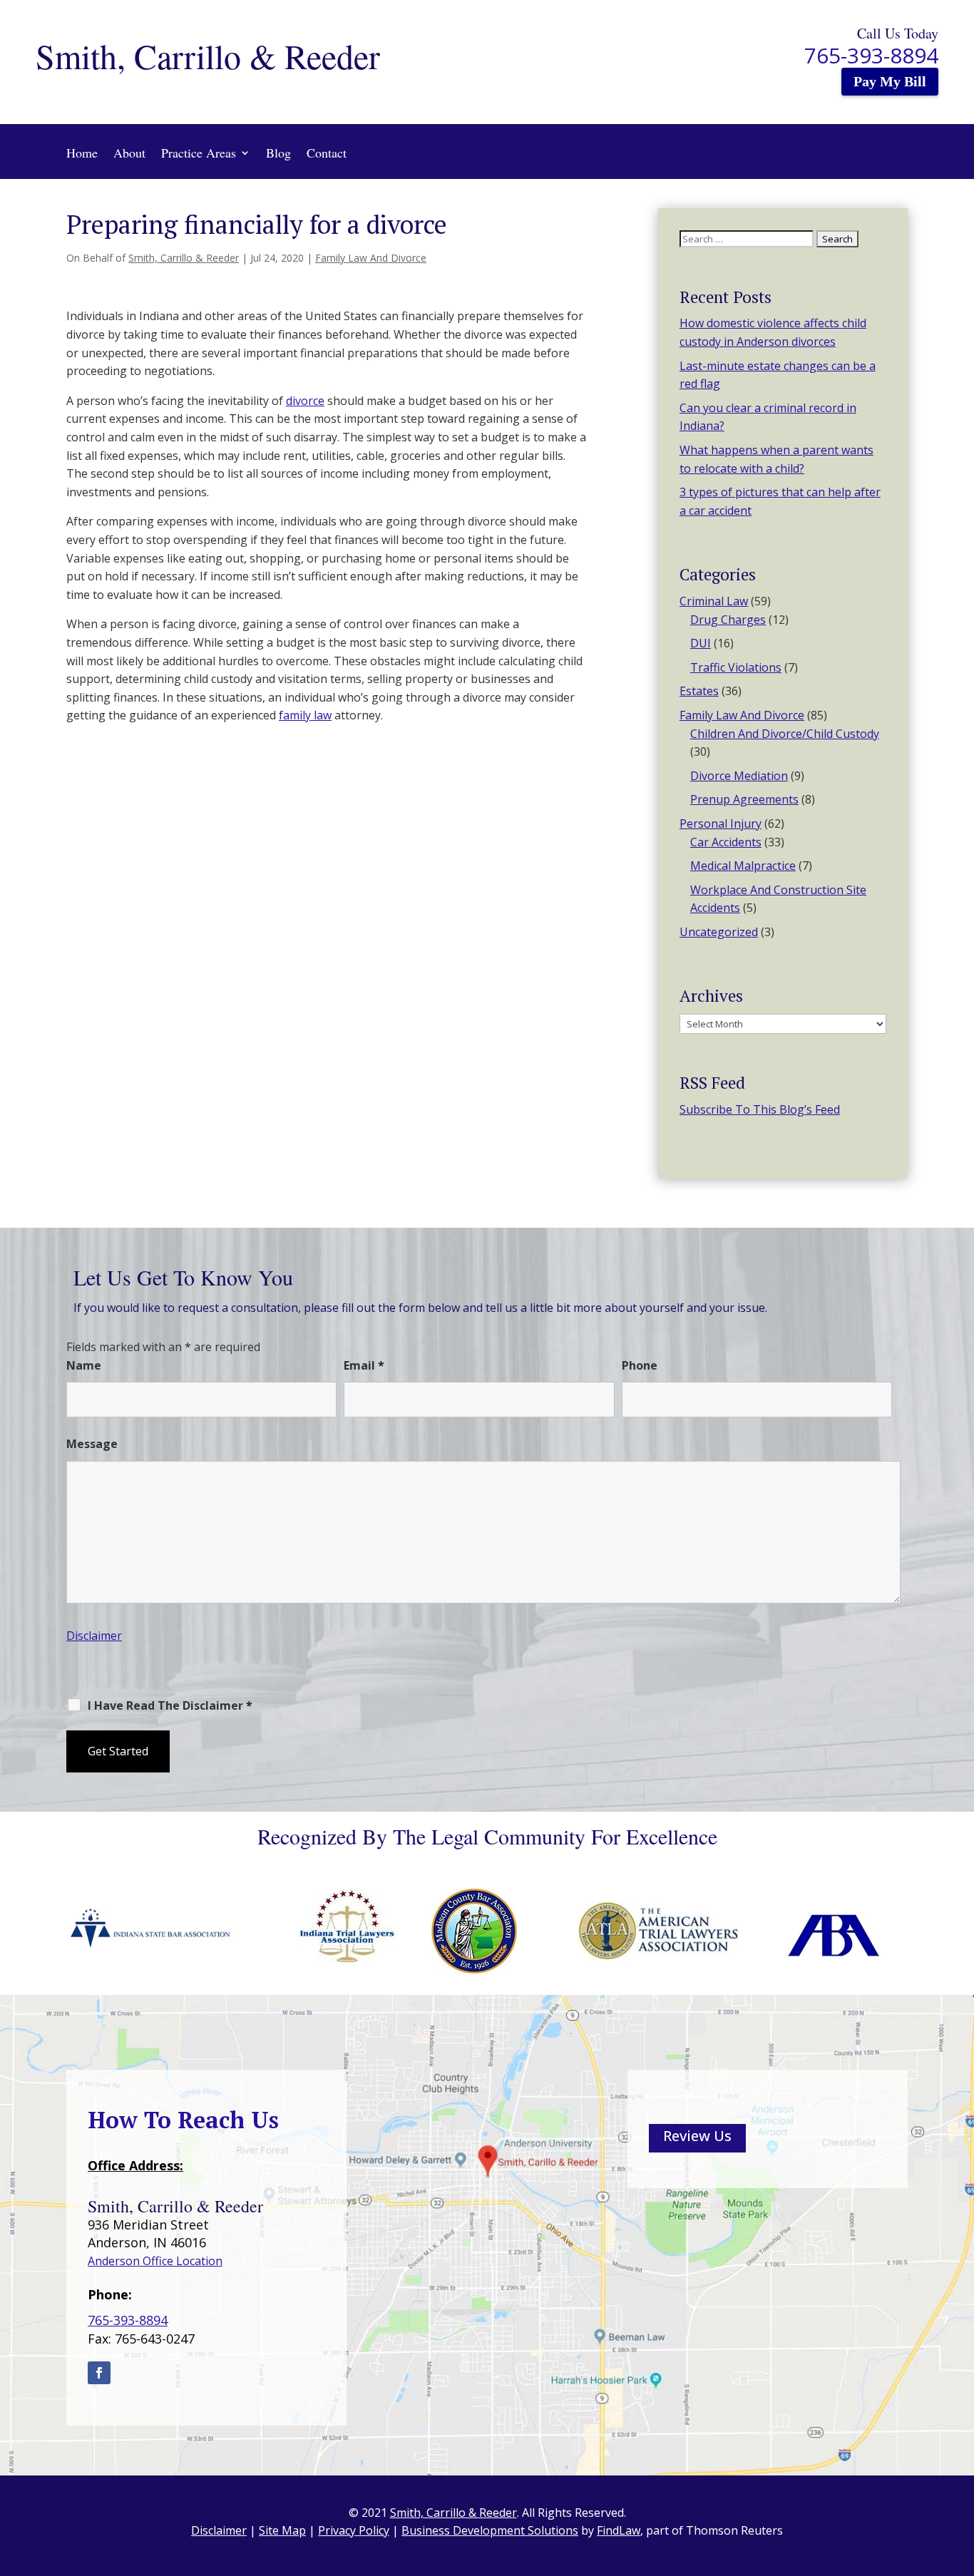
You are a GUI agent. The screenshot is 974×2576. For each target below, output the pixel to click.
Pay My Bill (890, 81)
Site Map (282, 2530)
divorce (305, 401)
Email (364, 1365)
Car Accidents (726, 842)
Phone (640, 1365)
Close (795, 1692)
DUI (701, 643)
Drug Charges (728, 620)
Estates (699, 691)
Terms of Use (659, 1692)
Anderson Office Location (155, 2261)
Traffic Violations (736, 667)
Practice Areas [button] (199, 153)
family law (305, 715)
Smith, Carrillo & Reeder (184, 258)
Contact (327, 153)
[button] (960, 2473)
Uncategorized (719, 932)
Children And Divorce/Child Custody (785, 734)
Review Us (697, 2136)
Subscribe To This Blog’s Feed (760, 1109)
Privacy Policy (745, 1692)
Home (82, 153)
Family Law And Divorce (371, 258)
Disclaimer (94, 1636)
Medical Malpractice (743, 866)
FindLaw (619, 2530)
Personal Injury (721, 823)
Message (92, 1444)
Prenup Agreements (744, 799)
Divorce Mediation (739, 776)
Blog (278, 153)
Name (84, 1365)
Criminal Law (714, 601)
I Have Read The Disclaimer (170, 1705)
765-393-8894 (871, 55)
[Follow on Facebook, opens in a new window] (99, 2373)
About (129, 153)
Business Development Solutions (490, 2530)
